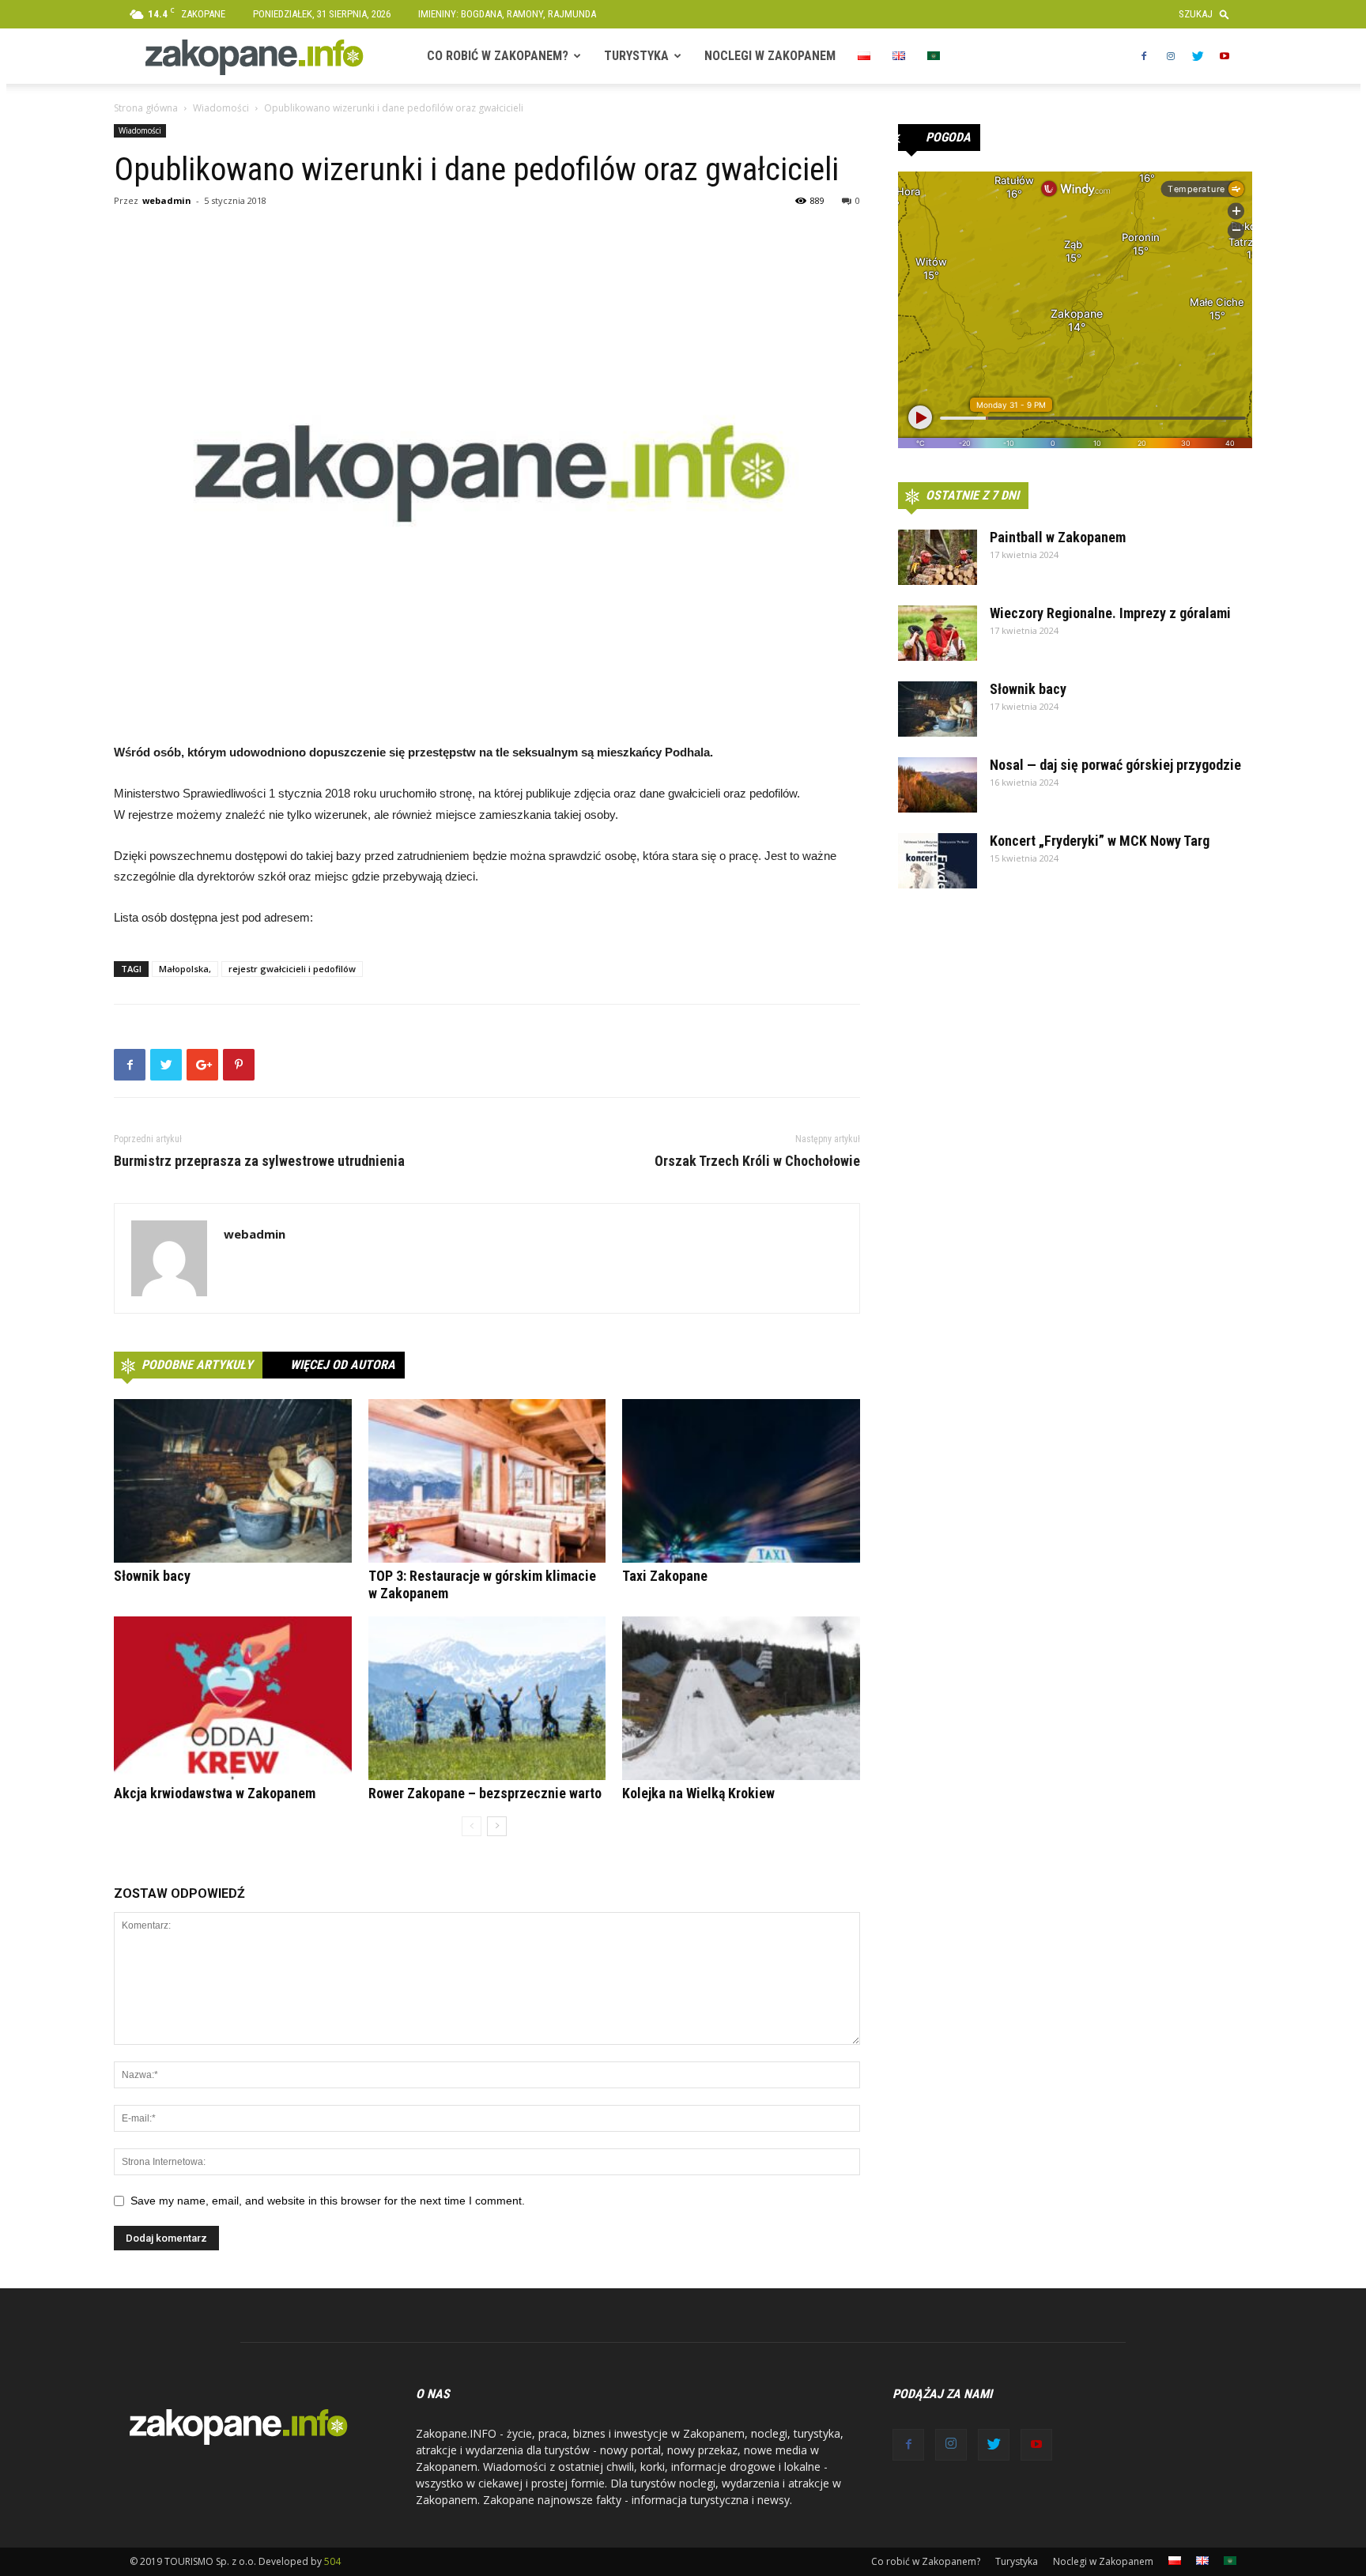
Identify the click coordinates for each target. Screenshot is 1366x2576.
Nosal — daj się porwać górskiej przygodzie (1115, 765)
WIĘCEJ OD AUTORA (343, 1365)
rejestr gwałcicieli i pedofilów (292, 969)
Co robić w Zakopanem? (498, 56)
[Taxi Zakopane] (741, 1481)
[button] (1208, 14)
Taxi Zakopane (665, 1576)
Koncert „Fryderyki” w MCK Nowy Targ (1100, 841)
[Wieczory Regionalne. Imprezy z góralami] (938, 633)
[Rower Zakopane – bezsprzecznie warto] (487, 1698)
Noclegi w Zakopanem (770, 56)
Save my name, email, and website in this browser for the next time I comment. (328, 2201)
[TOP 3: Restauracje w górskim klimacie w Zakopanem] (487, 1481)
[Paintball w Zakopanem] (938, 557)
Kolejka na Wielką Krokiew (698, 1793)
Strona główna (146, 108)
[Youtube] (1224, 56)
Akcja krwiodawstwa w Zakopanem (215, 1793)
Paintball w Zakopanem (1058, 537)
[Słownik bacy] (233, 1481)
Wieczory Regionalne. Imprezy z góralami (1110, 613)
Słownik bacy (152, 1576)
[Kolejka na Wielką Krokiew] (741, 1698)
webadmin (167, 200)
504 (332, 2561)
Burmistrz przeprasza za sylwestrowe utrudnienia (259, 1161)
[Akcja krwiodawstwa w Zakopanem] (233, 1698)
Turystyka (636, 56)
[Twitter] (1198, 56)
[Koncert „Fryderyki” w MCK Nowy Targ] (938, 861)
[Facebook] (1144, 56)
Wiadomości (221, 108)
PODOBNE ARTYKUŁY (197, 1365)
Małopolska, (185, 969)
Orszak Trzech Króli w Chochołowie (757, 1161)
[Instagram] (1171, 56)
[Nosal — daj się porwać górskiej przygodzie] (938, 785)
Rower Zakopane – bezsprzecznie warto (485, 1793)
